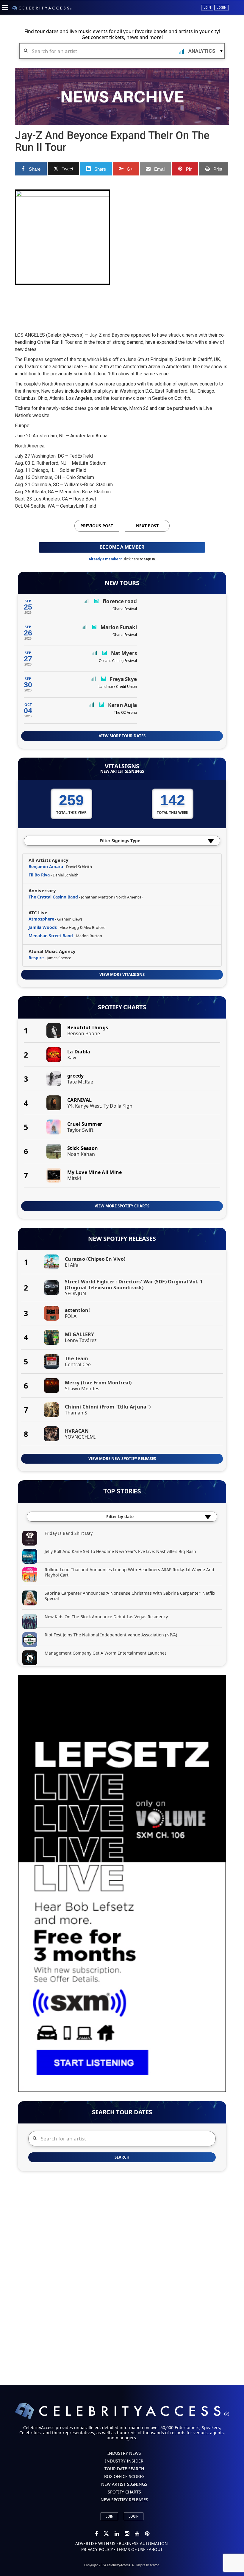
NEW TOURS (122, 583)
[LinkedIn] (117, 2534)
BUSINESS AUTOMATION (143, 2543)
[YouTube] (137, 2534)
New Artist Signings (122, 771)
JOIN (109, 2516)
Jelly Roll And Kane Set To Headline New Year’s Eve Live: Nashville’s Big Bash (120, 1551)
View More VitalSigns (122, 974)
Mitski (74, 1178)
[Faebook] (97, 2534)
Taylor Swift (80, 1130)
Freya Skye (123, 679)
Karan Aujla (122, 705)
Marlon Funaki (119, 627)
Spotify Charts (122, 1007)
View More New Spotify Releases (122, 1459)
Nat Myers (124, 653)
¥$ (70, 1106)
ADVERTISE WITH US (95, 2543)
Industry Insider (124, 2461)
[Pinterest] (147, 2534)
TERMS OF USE (131, 2549)
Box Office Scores (124, 2476)
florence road (120, 601)
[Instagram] (127, 2534)
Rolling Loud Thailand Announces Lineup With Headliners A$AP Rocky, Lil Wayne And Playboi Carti (129, 1572)
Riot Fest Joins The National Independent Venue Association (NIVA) (111, 1635)
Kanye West (88, 1106)
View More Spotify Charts (122, 1206)
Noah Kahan (81, 1154)
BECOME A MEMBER (122, 547)
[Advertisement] (123, 303)
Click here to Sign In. (139, 559)
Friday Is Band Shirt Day (69, 1533)
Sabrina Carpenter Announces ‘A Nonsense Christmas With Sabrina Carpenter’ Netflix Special (130, 1596)
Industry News (124, 2453)
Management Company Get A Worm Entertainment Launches (106, 1653)
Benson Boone (84, 1033)
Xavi (72, 1058)
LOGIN (134, 2516)
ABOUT (156, 2549)
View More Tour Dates (122, 736)
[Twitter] (107, 2534)
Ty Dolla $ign (118, 1106)
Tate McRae (80, 1082)
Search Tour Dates (122, 2112)
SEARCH (122, 2157)
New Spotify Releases (122, 1239)
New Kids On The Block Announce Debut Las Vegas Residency (106, 1617)
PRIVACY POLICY (97, 2549)
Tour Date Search (124, 2469)
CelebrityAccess (118, 2565)
